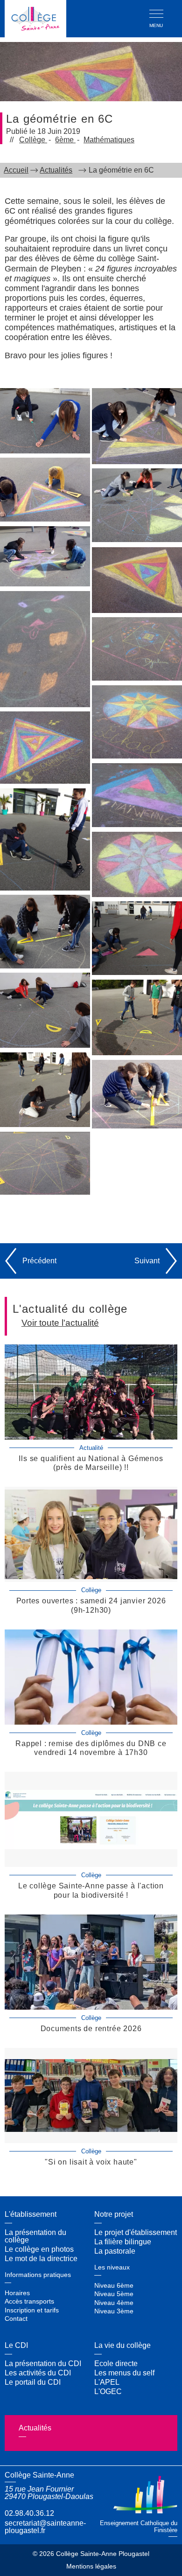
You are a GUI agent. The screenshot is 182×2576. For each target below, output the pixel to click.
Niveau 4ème (114, 2303)
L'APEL (107, 2382)
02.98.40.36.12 (29, 2513)
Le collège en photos (39, 2249)
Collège (33, 140)
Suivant (147, 1261)
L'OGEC (108, 2392)
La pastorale (115, 2251)
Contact (16, 2318)
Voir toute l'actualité (60, 1323)
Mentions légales (91, 2567)
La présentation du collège (35, 2236)
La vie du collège (122, 2345)
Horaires (17, 2293)
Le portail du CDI (33, 2382)
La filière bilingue (123, 2242)
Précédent (39, 1261)
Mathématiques (109, 140)
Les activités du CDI (38, 2373)
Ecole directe (116, 2364)
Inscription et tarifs (32, 2310)
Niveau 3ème (114, 2311)
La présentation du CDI (43, 2364)
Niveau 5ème (114, 2294)
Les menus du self (124, 2373)
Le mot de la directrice (41, 2259)
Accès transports (29, 2301)
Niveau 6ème (114, 2285)
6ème (65, 140)
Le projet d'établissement (136, 2232)
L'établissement (31, 2214)
